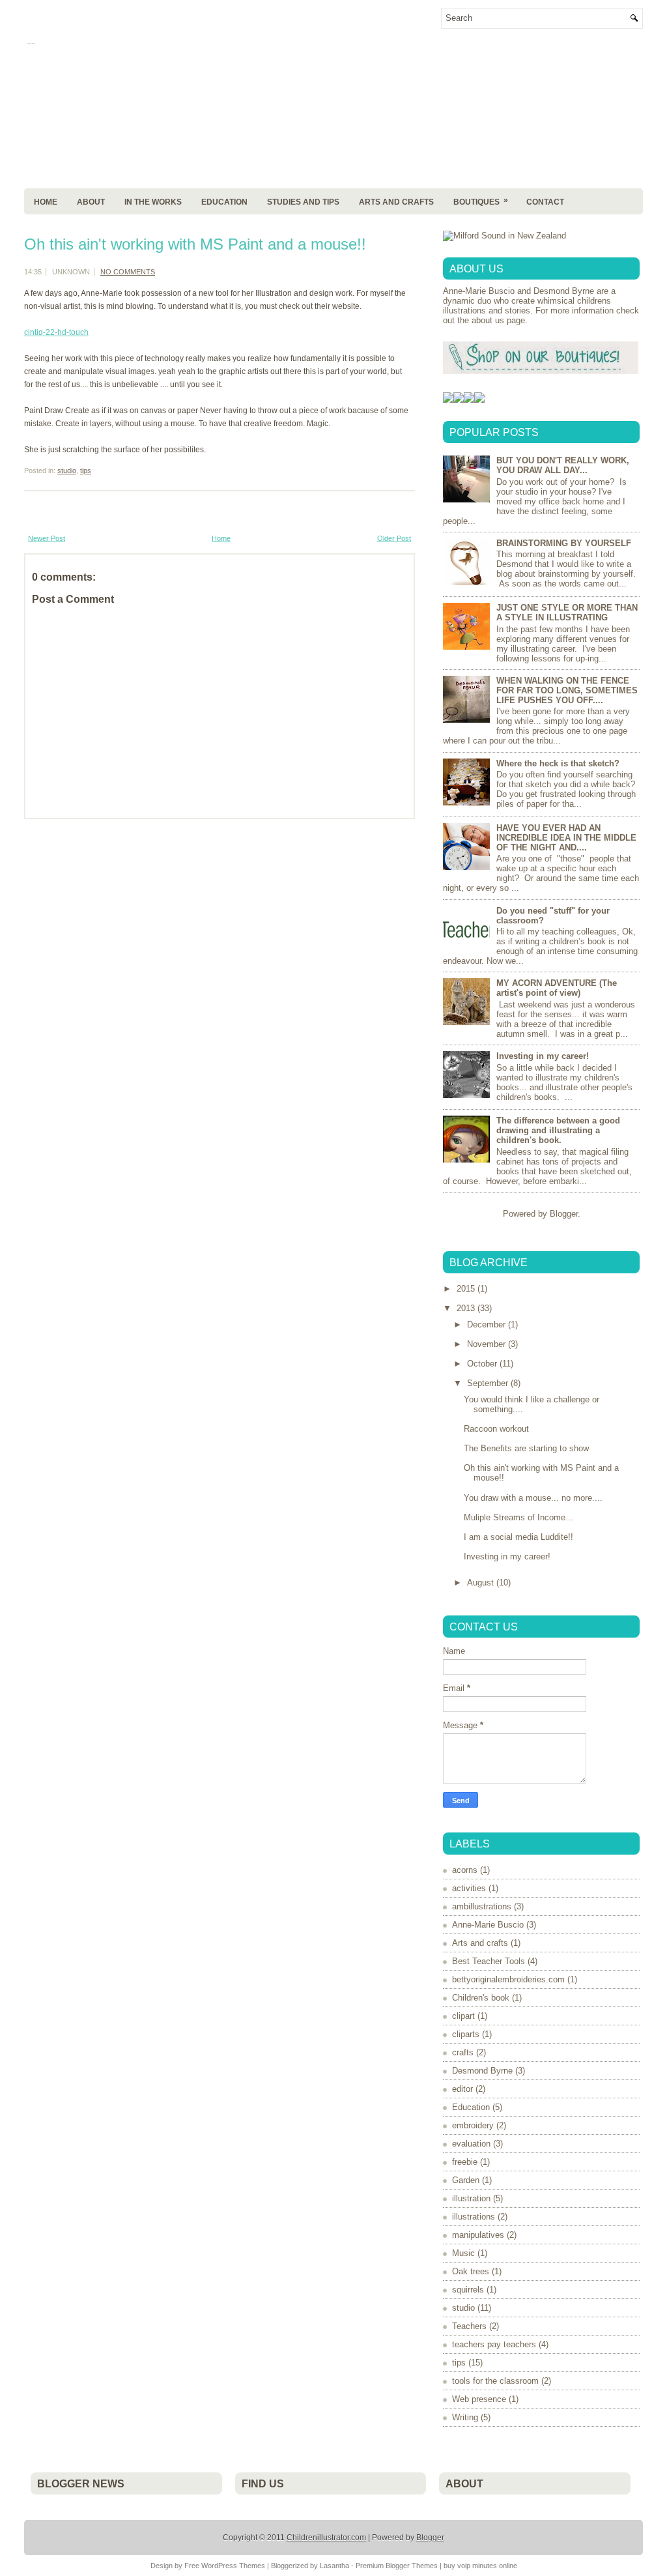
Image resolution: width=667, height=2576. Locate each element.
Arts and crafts (480, 1943)
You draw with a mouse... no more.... (533, 1498)
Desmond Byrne (482, 2071)
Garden (466, 2180)
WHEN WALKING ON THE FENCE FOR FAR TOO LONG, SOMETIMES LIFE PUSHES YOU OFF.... (567, 690)
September (489, 1383)
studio (67, 470)
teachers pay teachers (494, 2344)
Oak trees (471, 2271)
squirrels (468, 2290)
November (488, 1344)
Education (224, 202)
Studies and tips (303, 202)
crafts (463, 2052)
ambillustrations (482, 1906)
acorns (465, 1870)
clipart (463, 2016)
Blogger (564, 1214)
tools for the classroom (495, 2381)
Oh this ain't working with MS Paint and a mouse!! (195, 244)
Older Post (394, 538)
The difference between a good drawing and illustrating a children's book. (558, 1130)
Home (46, 202)
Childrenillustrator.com (326, 2538)
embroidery (473, 2125)
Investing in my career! (543, 1056)
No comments (128, 272)
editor (462, 2089)
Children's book (481, 1998)
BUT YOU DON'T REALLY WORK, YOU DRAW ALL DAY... (563, 465)
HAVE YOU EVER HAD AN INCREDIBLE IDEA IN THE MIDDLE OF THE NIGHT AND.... (566, 838)
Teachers (469, 2326)
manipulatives (478, 2235)
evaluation (471, 2144)
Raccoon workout (496, 1429)
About (91, 202)
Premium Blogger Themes (397, 2566)
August (482, 1583)
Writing (465, 2417)
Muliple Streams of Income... (518, 1517)
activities (469, 1888)
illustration (471, 2198)
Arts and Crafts (396, 202)
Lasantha (334, 2566)
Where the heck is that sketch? (558, 763)
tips (86, 470)
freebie (465, 2162)
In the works (153, 202)
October (483, 1364)
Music (463, 2253)
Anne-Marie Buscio (488, 1925)
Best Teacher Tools (489, 1961)
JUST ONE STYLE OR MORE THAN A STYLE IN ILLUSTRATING (567, 613)
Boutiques (481, 201)
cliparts (466, 2034)
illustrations (474, 2217)
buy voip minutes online (480, 2566)
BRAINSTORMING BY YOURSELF (564, 543)
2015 (467, 1289)
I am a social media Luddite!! (518, 1537)
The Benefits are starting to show (526, 1448)
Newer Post (47, 538)
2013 (467, 1308)
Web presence (479, 2399)
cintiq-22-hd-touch (56, 332)
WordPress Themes (233, 2566)
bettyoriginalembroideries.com (508, 1979)
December (488, 1324)
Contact (545, 202)
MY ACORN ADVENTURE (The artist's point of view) (557, 988)
